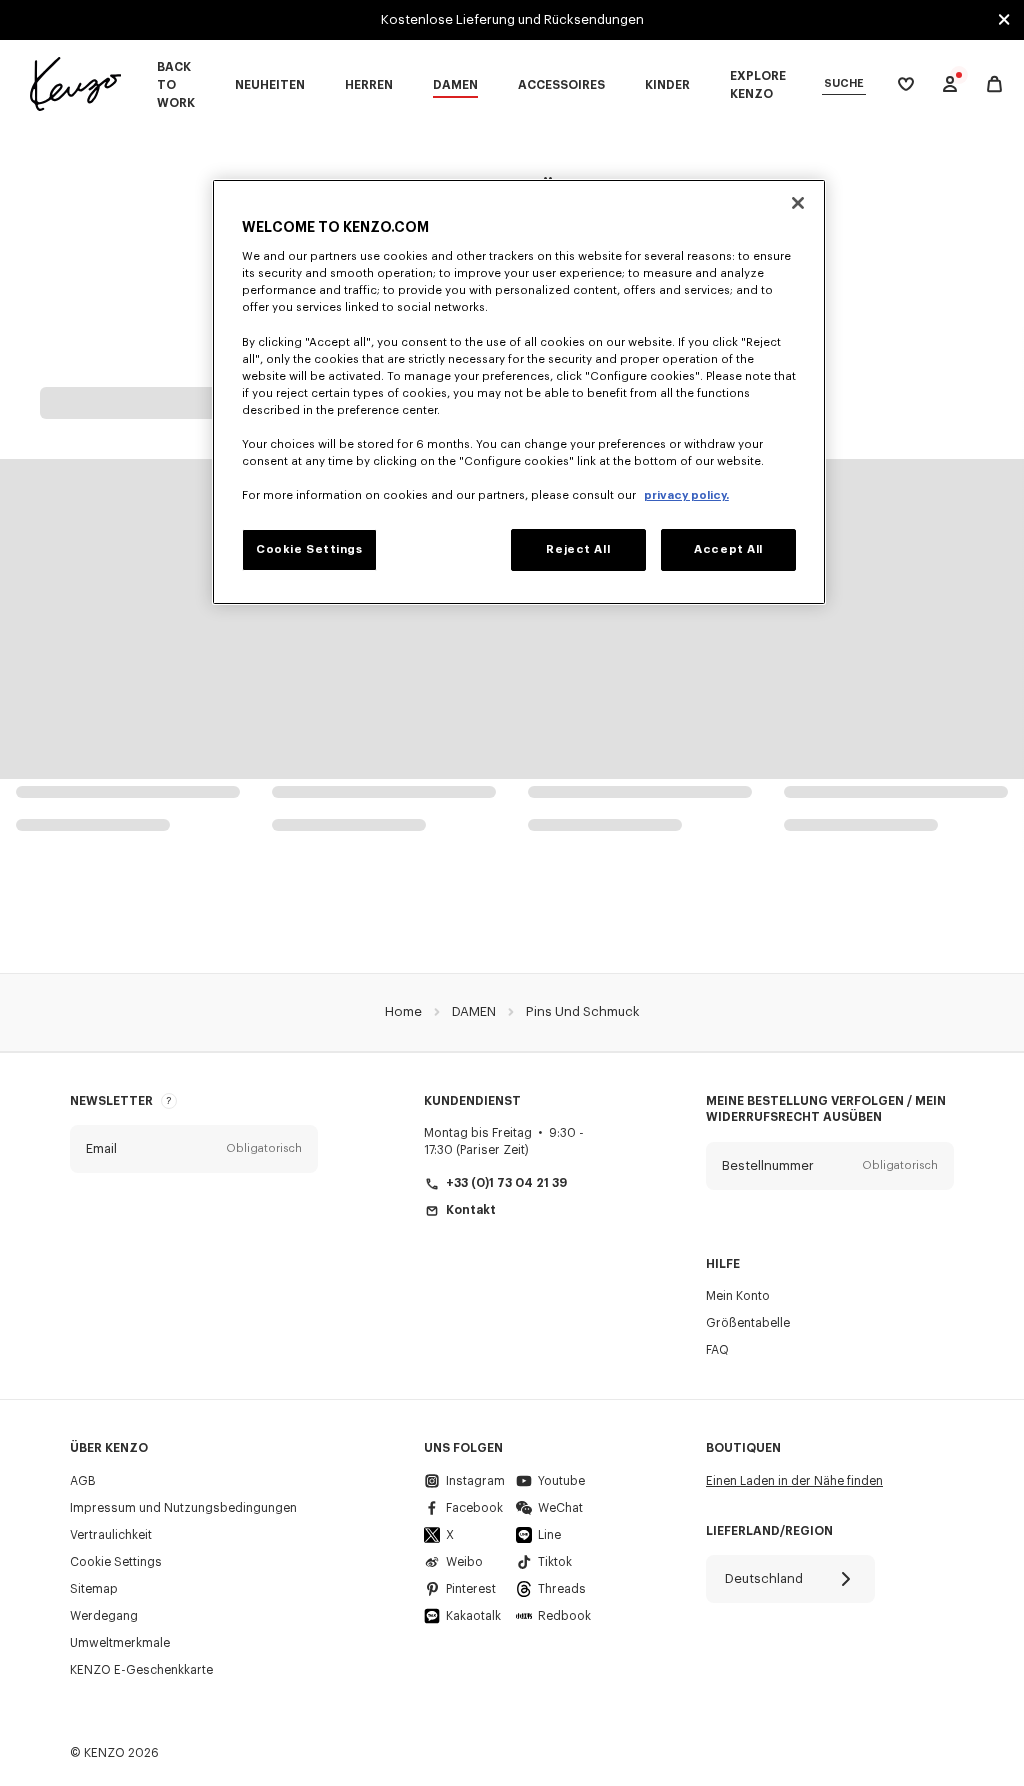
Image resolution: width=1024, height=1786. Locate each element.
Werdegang (104, 1616)
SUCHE (844, 83)
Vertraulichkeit (111, 1535)
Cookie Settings (116, 1562)
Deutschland (764, 1578)
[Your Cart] (994, 84)
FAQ (717, 1350)
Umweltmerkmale (120, 1643)
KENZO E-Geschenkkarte (141, 1670)
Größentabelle (748, 1323)
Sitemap (94, 1589)
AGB (83, 1481)
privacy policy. (686, 495)
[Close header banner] (1004, 20)
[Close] (798, 203)
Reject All (578, 549)
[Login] (950, 84)
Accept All (728, 549)
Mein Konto (738, 1296)
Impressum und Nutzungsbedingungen (183, 1508)
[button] (194, 1149)
